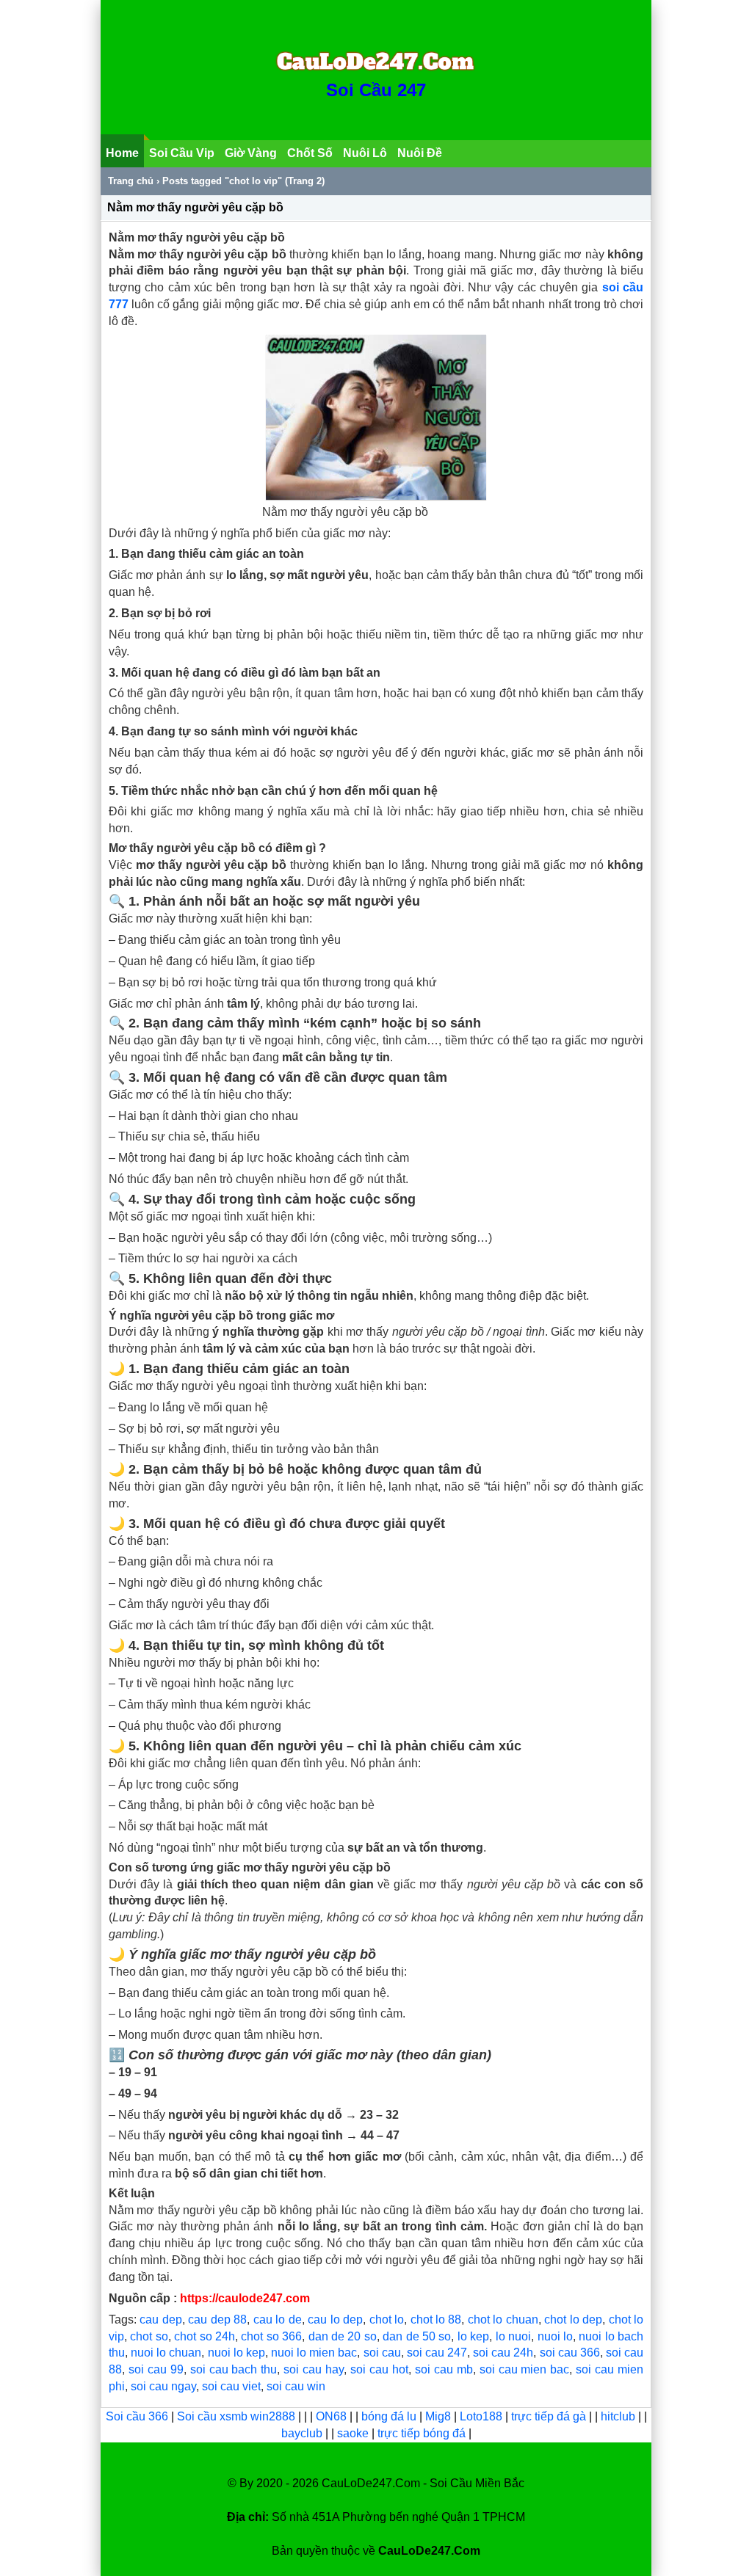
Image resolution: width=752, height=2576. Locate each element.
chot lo (387, 2320)
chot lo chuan (503, 2320)
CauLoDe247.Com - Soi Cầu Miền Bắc (423, 2483)
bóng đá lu (389, 2416)
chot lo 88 (436, 2320)
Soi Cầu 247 (376, 90)
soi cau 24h (503, 2353)
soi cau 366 (570, 2353)
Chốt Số (310, 153)
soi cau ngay (163, 2386)
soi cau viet (231, 2386)
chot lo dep (573, 2320)
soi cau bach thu (234, 2369)
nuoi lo (555, 2336)
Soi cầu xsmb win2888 (236, 2416)
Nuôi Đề (420, 153)
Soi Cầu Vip (182, 153)
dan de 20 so (343, 2336)
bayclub (303, 2433)
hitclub (619, 2416)
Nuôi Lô (365, 153)
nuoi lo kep (236, 2353)
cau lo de (278, 2320)
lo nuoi (513, 2336)
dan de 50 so (417, 2336)
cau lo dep (335, 2320)
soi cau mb (444, 2369)
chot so (149, 2336)
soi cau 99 (156, 2369)
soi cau (382, 2353)
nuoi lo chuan (166, 2353)
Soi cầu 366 (137, 2416)
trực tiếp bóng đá (423, 2433)
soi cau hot (379, 2369)
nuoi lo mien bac (314, 2353)
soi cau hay (314, 2369)
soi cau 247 (437, 2353)
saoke (354, 2433)
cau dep (160, 2320)
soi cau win (296, 2386)
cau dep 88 (217, 2320)
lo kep (473, 2336)
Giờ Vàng (251, 153)
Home (122, 153)
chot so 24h (205, 2336)
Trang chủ (131, 181)
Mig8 (438, 2416)
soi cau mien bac (525, 2369)
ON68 (331, 2416)
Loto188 (481, 2416)
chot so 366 (271, 2336)
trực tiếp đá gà (550, 2416)
